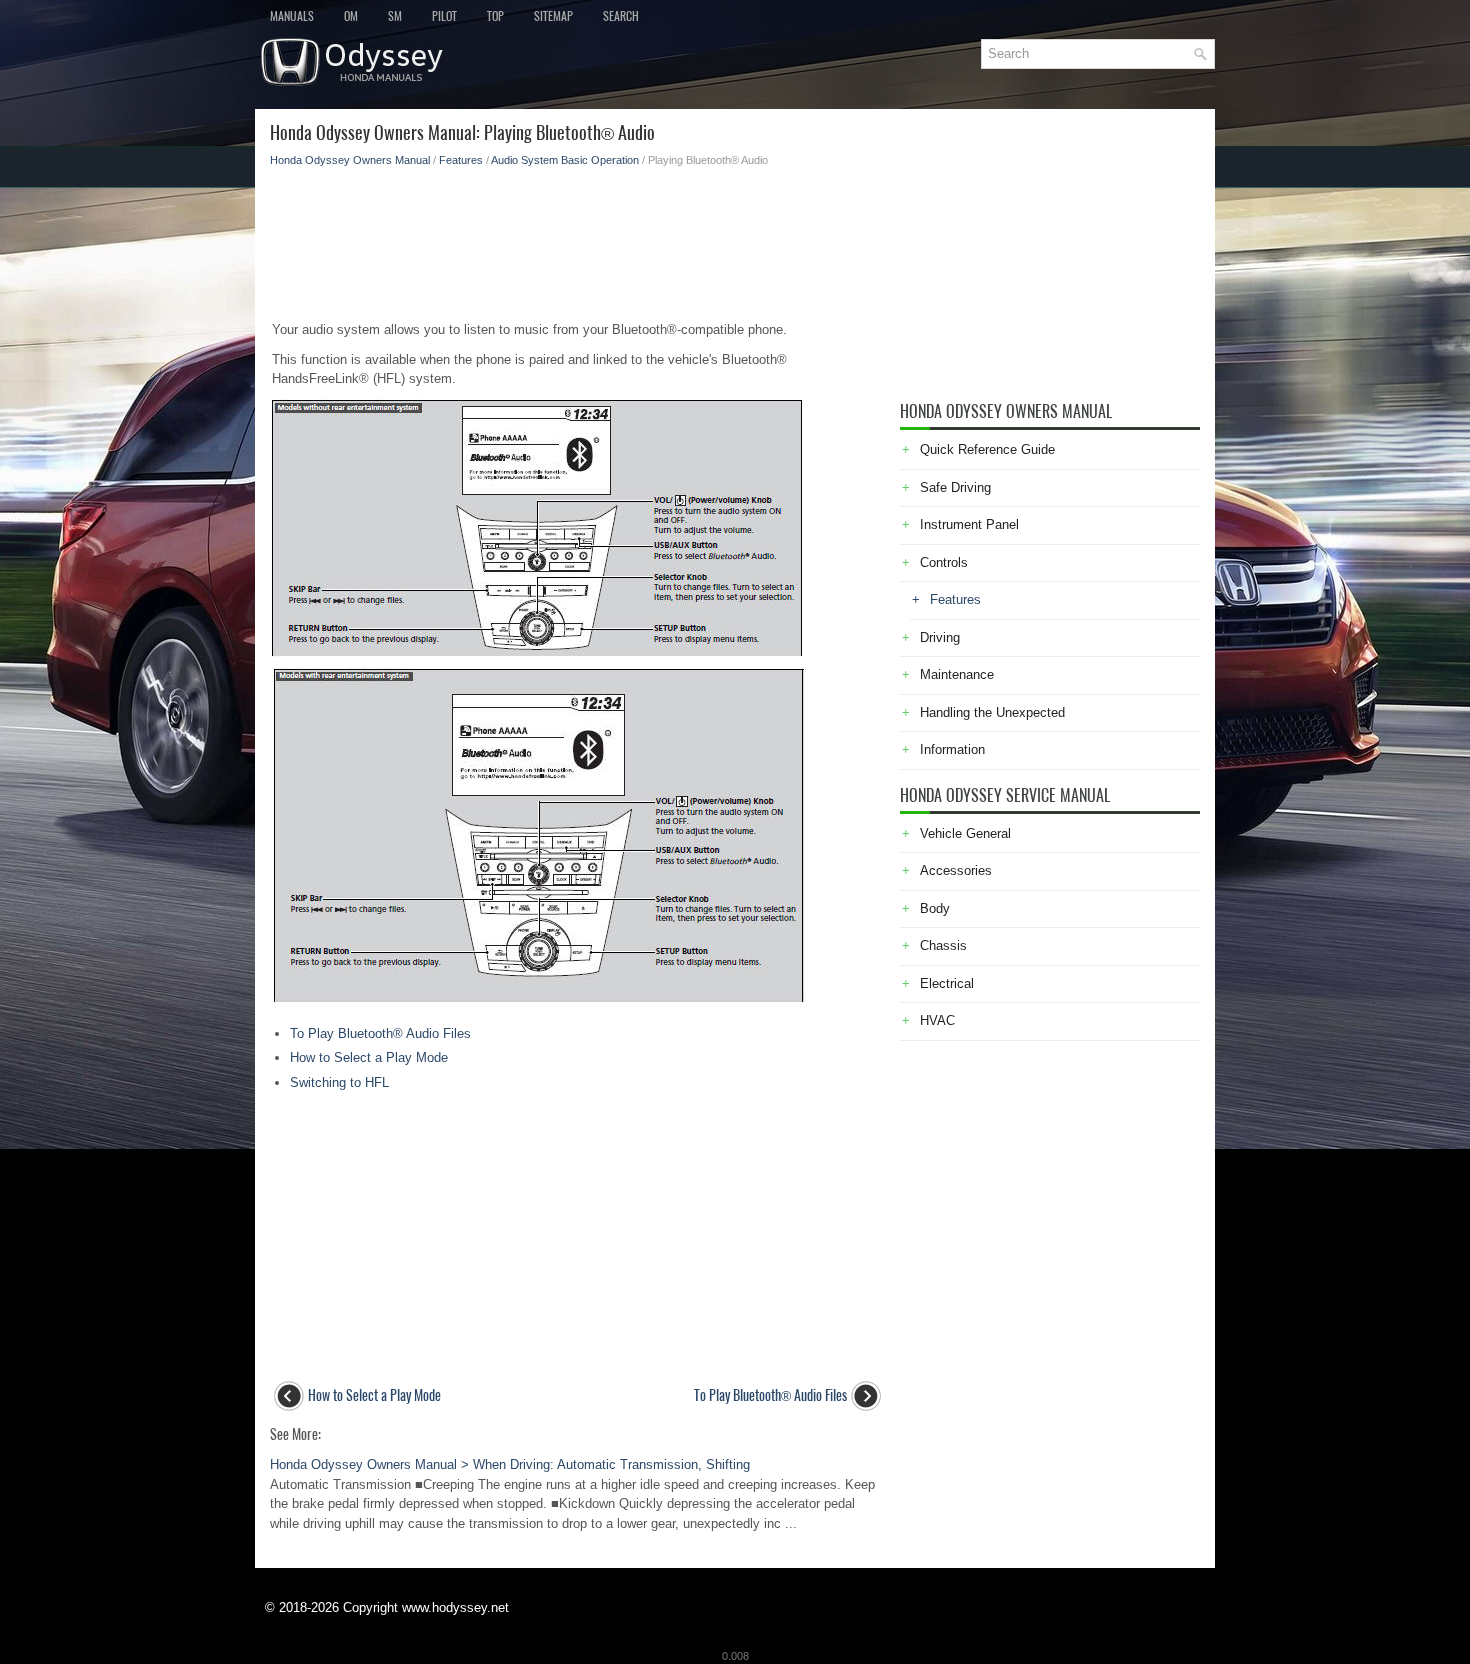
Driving (940, 637)
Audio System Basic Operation (565, 160)
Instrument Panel (969, 524)
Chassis (943, 945)
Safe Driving (955, 487)
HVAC (937, 1020)
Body (935, 908)
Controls (944, 562)
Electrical (947, 983)
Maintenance (957, 674)
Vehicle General (965, 833)
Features (461, 160)
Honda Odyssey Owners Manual (350, 160)
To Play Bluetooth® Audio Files (380, 1033)
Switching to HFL (339, 1082)
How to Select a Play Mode (369, 1057)
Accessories (956, 870)
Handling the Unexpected (992, 712)
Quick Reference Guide (987, 449)
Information (952, 749)
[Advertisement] (577, 238)
